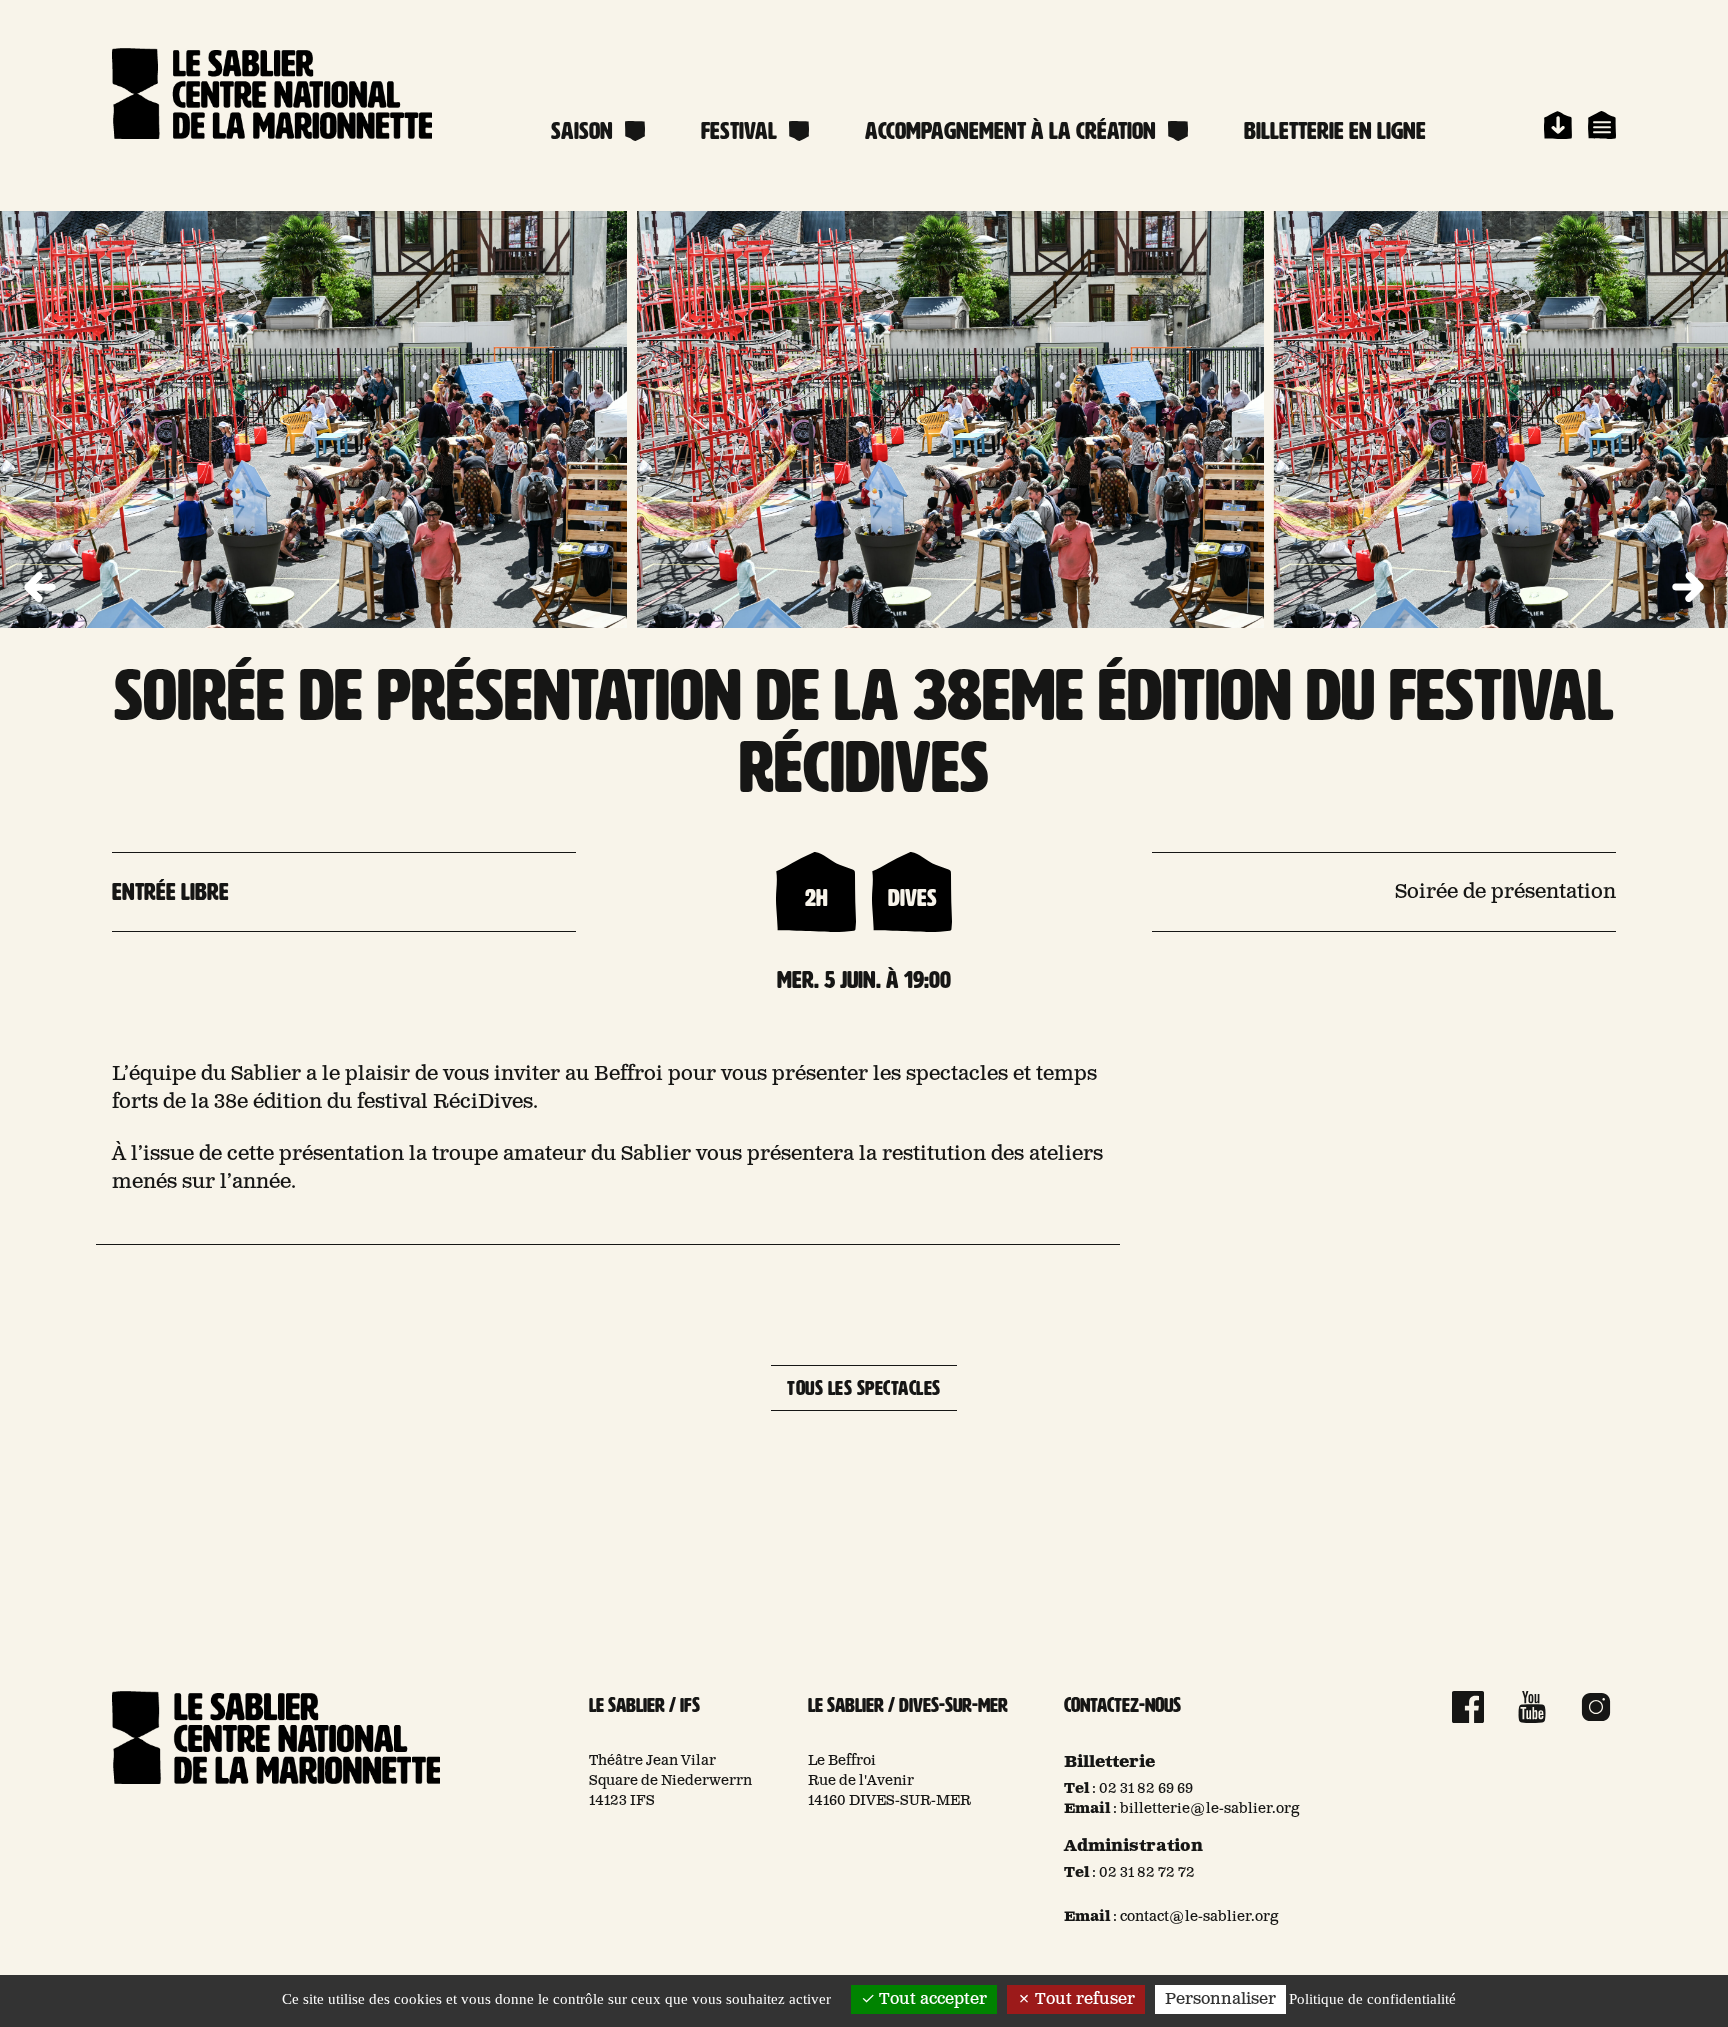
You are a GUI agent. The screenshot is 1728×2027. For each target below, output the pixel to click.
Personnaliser (1220, 1999)
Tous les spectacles (864, 1388)
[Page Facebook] (1468, 1707)
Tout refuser (1083, 1999)
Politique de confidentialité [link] (1372, 1999)
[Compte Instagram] (1596, 1707)
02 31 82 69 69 (1146, 1789)
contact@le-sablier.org (1199, 1917)
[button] (1688, 588)
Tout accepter (931, 1999)
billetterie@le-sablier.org (1210, 1809)
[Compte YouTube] (1532, 1707)
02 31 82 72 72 (1147, 1873)
